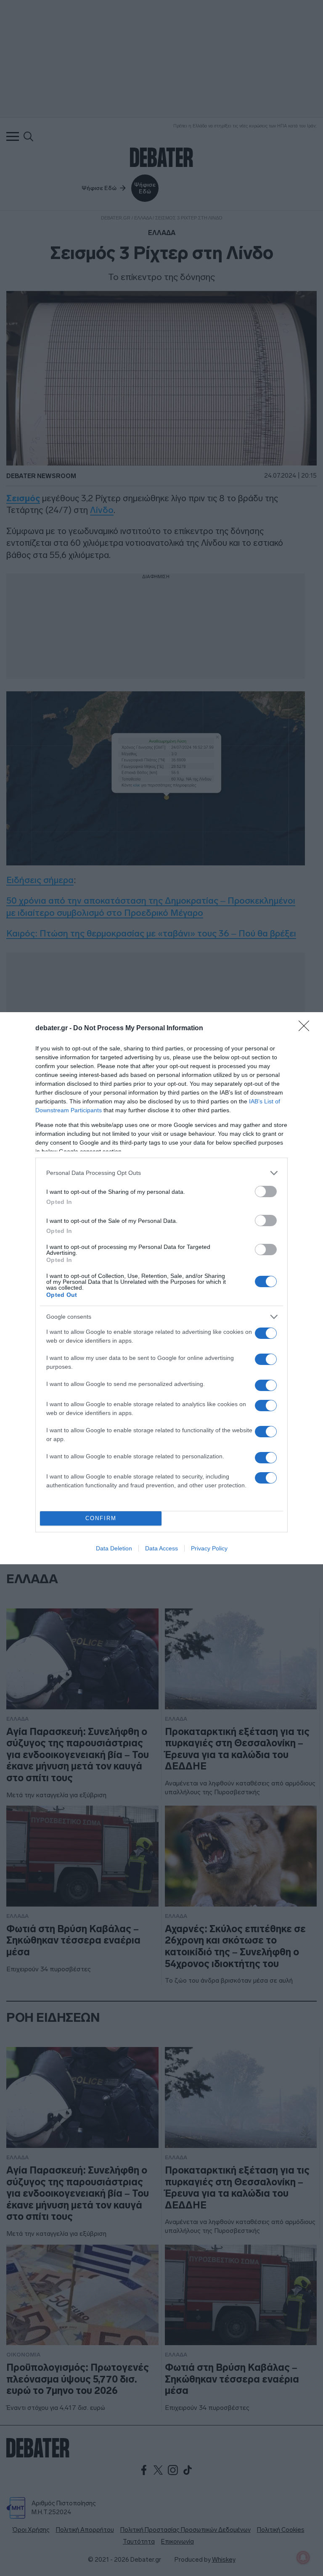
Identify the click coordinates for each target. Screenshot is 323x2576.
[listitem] (161, 1173)
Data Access (161, 1548)
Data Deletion (114, 1548)
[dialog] (161, 1288)
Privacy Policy (209, 1548)
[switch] (266, 1191)
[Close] (307, 1029)
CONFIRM (101, 1518)
